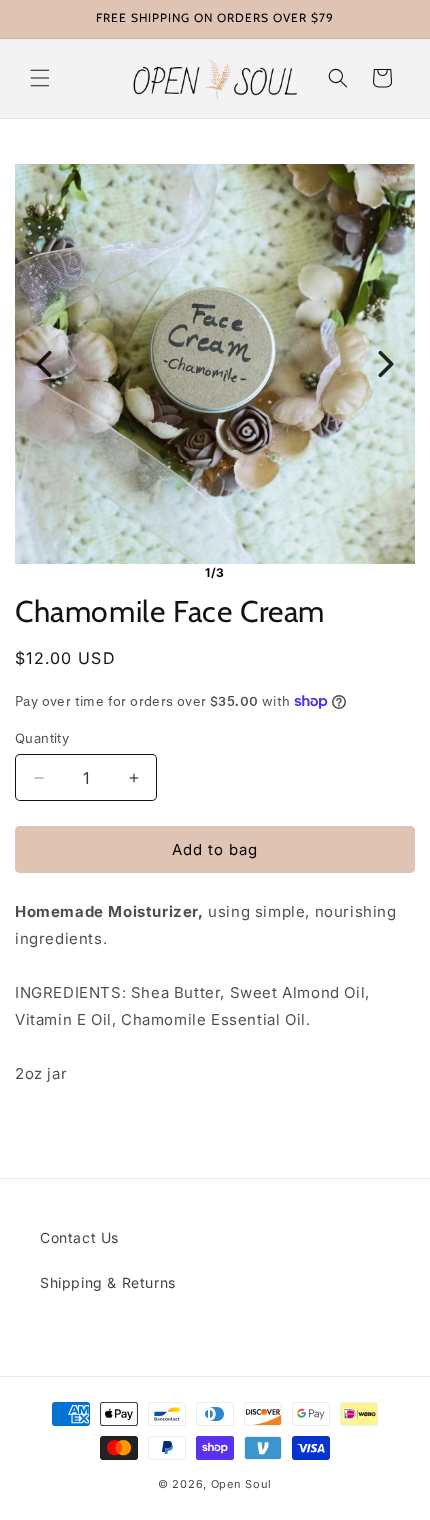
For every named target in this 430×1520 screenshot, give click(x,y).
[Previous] (44, 364)
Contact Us (79, 1237)
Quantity (42, 738)
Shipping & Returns (108, 1282)
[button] (40, 78)
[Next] (386, 364)
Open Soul (241, 1484)
